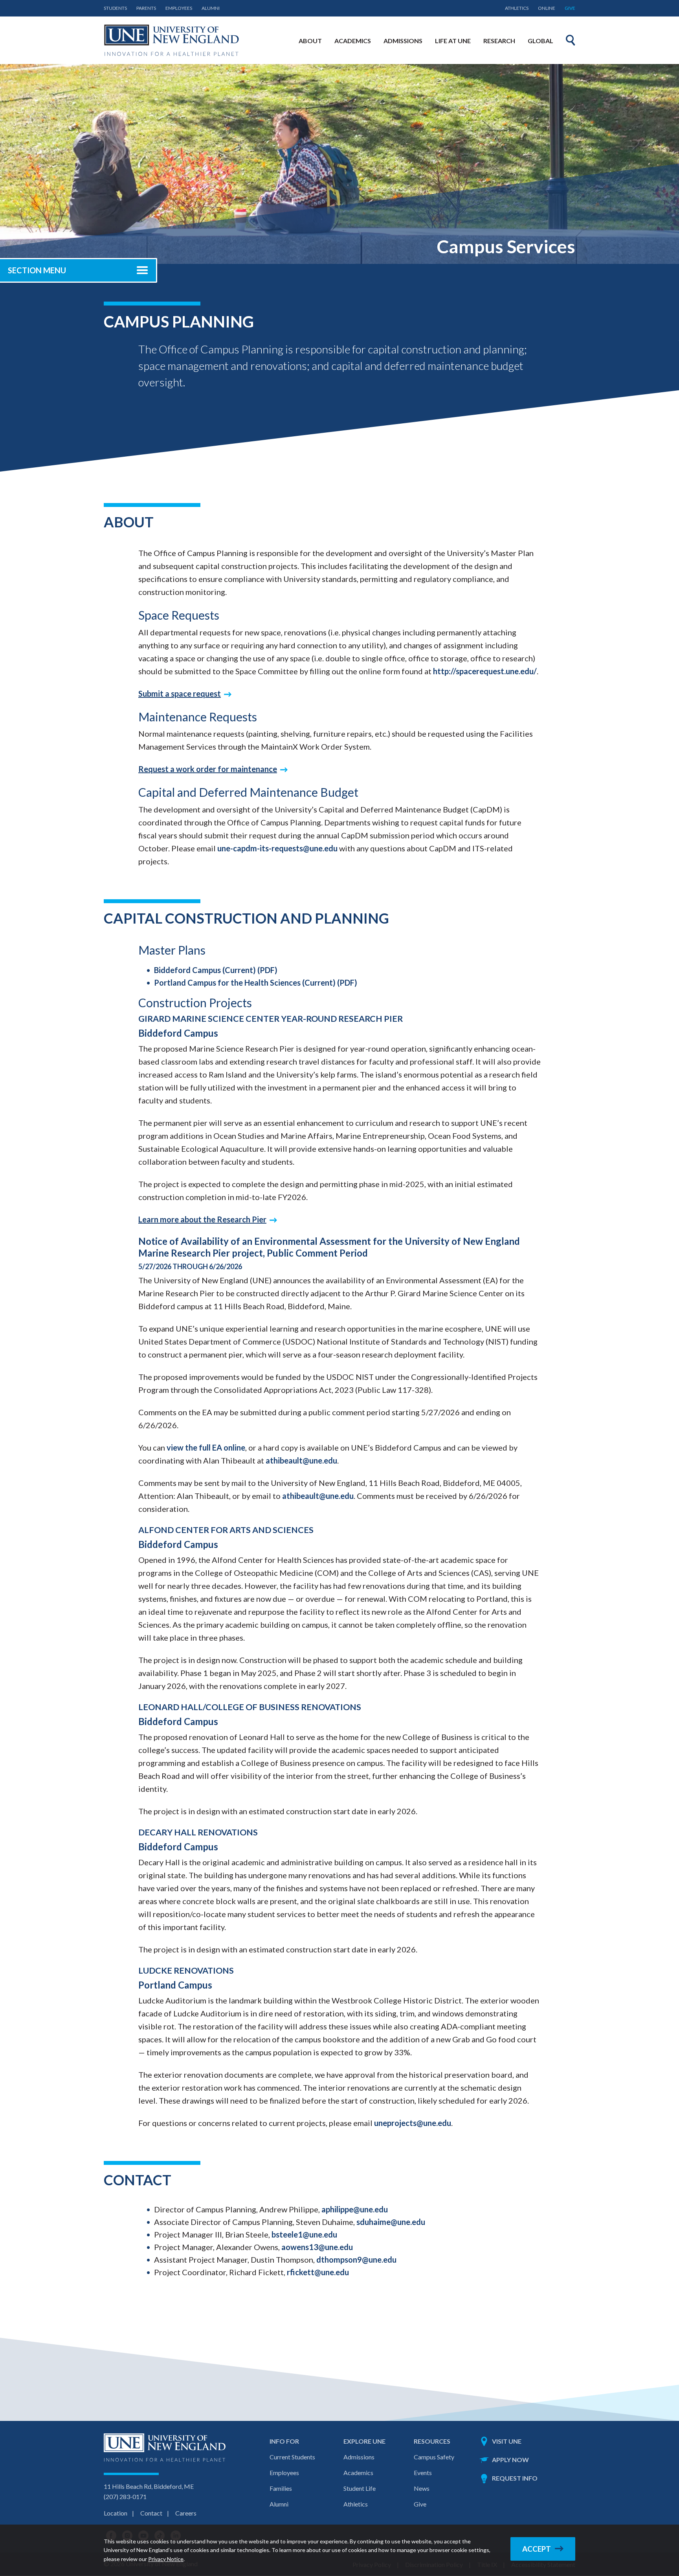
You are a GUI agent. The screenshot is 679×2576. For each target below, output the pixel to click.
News (422, 2488)
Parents (146, 8)
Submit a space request (180, 693)
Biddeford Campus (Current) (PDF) (216, 970)
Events (423, 2473)
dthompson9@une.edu (356, 2259)
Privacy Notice (166, 2559)
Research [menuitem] (499, 41)
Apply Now (510, 2460)
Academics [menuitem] (353, 41)
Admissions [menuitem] (403, 41)
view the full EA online (206, 1447)
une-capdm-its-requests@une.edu (277, 848)
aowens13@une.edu (317, 2247)
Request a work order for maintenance (208, 769)
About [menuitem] (310, 41)
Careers (186, 2513)
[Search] (571, 40)
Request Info (515, 2478)
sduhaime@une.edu (391, 2222)
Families (281, 2488)
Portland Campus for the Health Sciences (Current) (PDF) (256, 982)
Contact (151, 2513)
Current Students (292, 2457)
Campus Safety (434, 2457)
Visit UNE (507, 2441)
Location (116, 2513)
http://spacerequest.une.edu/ (485, 671)
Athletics (517, 8)
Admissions (359, 2457)
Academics (358, 2473)
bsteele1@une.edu (304, 2234)
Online (547, 8)
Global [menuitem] (540, 41)
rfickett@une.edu (318, 2272)
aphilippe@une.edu (355, 2209)
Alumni (211, 8)
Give (570, 8)
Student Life (360, 2488)
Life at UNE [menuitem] (453, 41)
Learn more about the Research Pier (202, 1219)
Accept (537, 2549)
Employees (179, 8)
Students (115, 8)
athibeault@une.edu (301, 1460)
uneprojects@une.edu (413, 2123)
